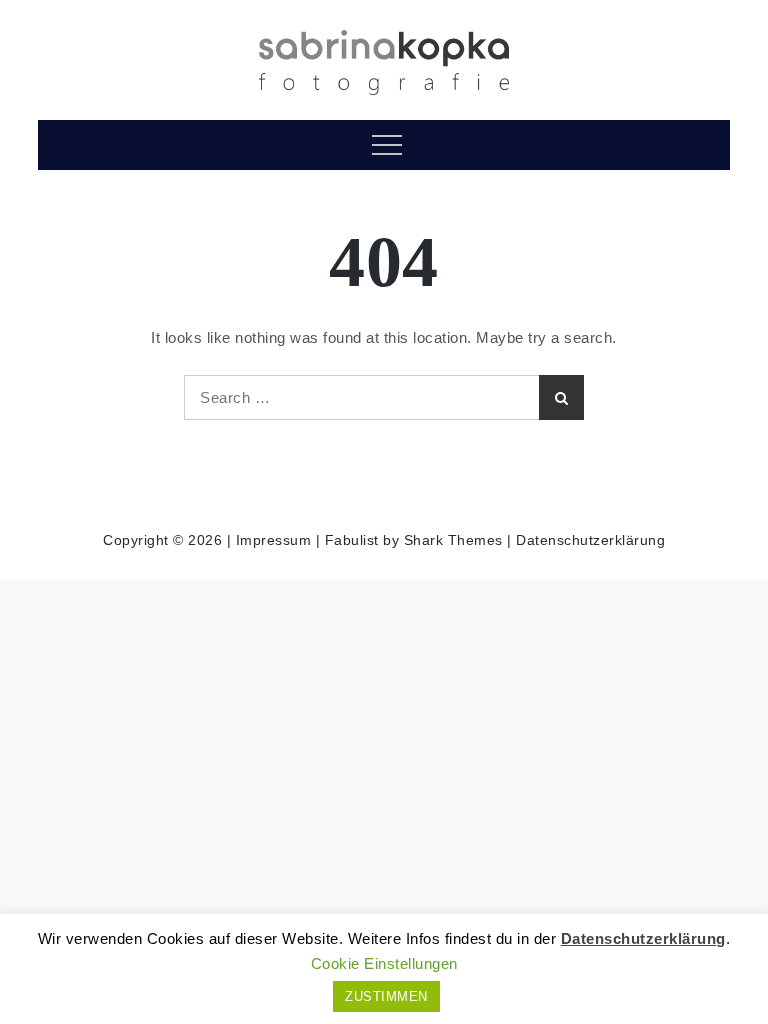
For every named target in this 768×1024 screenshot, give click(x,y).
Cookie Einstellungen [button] (384, 963)
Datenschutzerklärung (590, 540)
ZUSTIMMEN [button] (386, 996)
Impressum (274, 540)
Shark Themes (456, 540)
